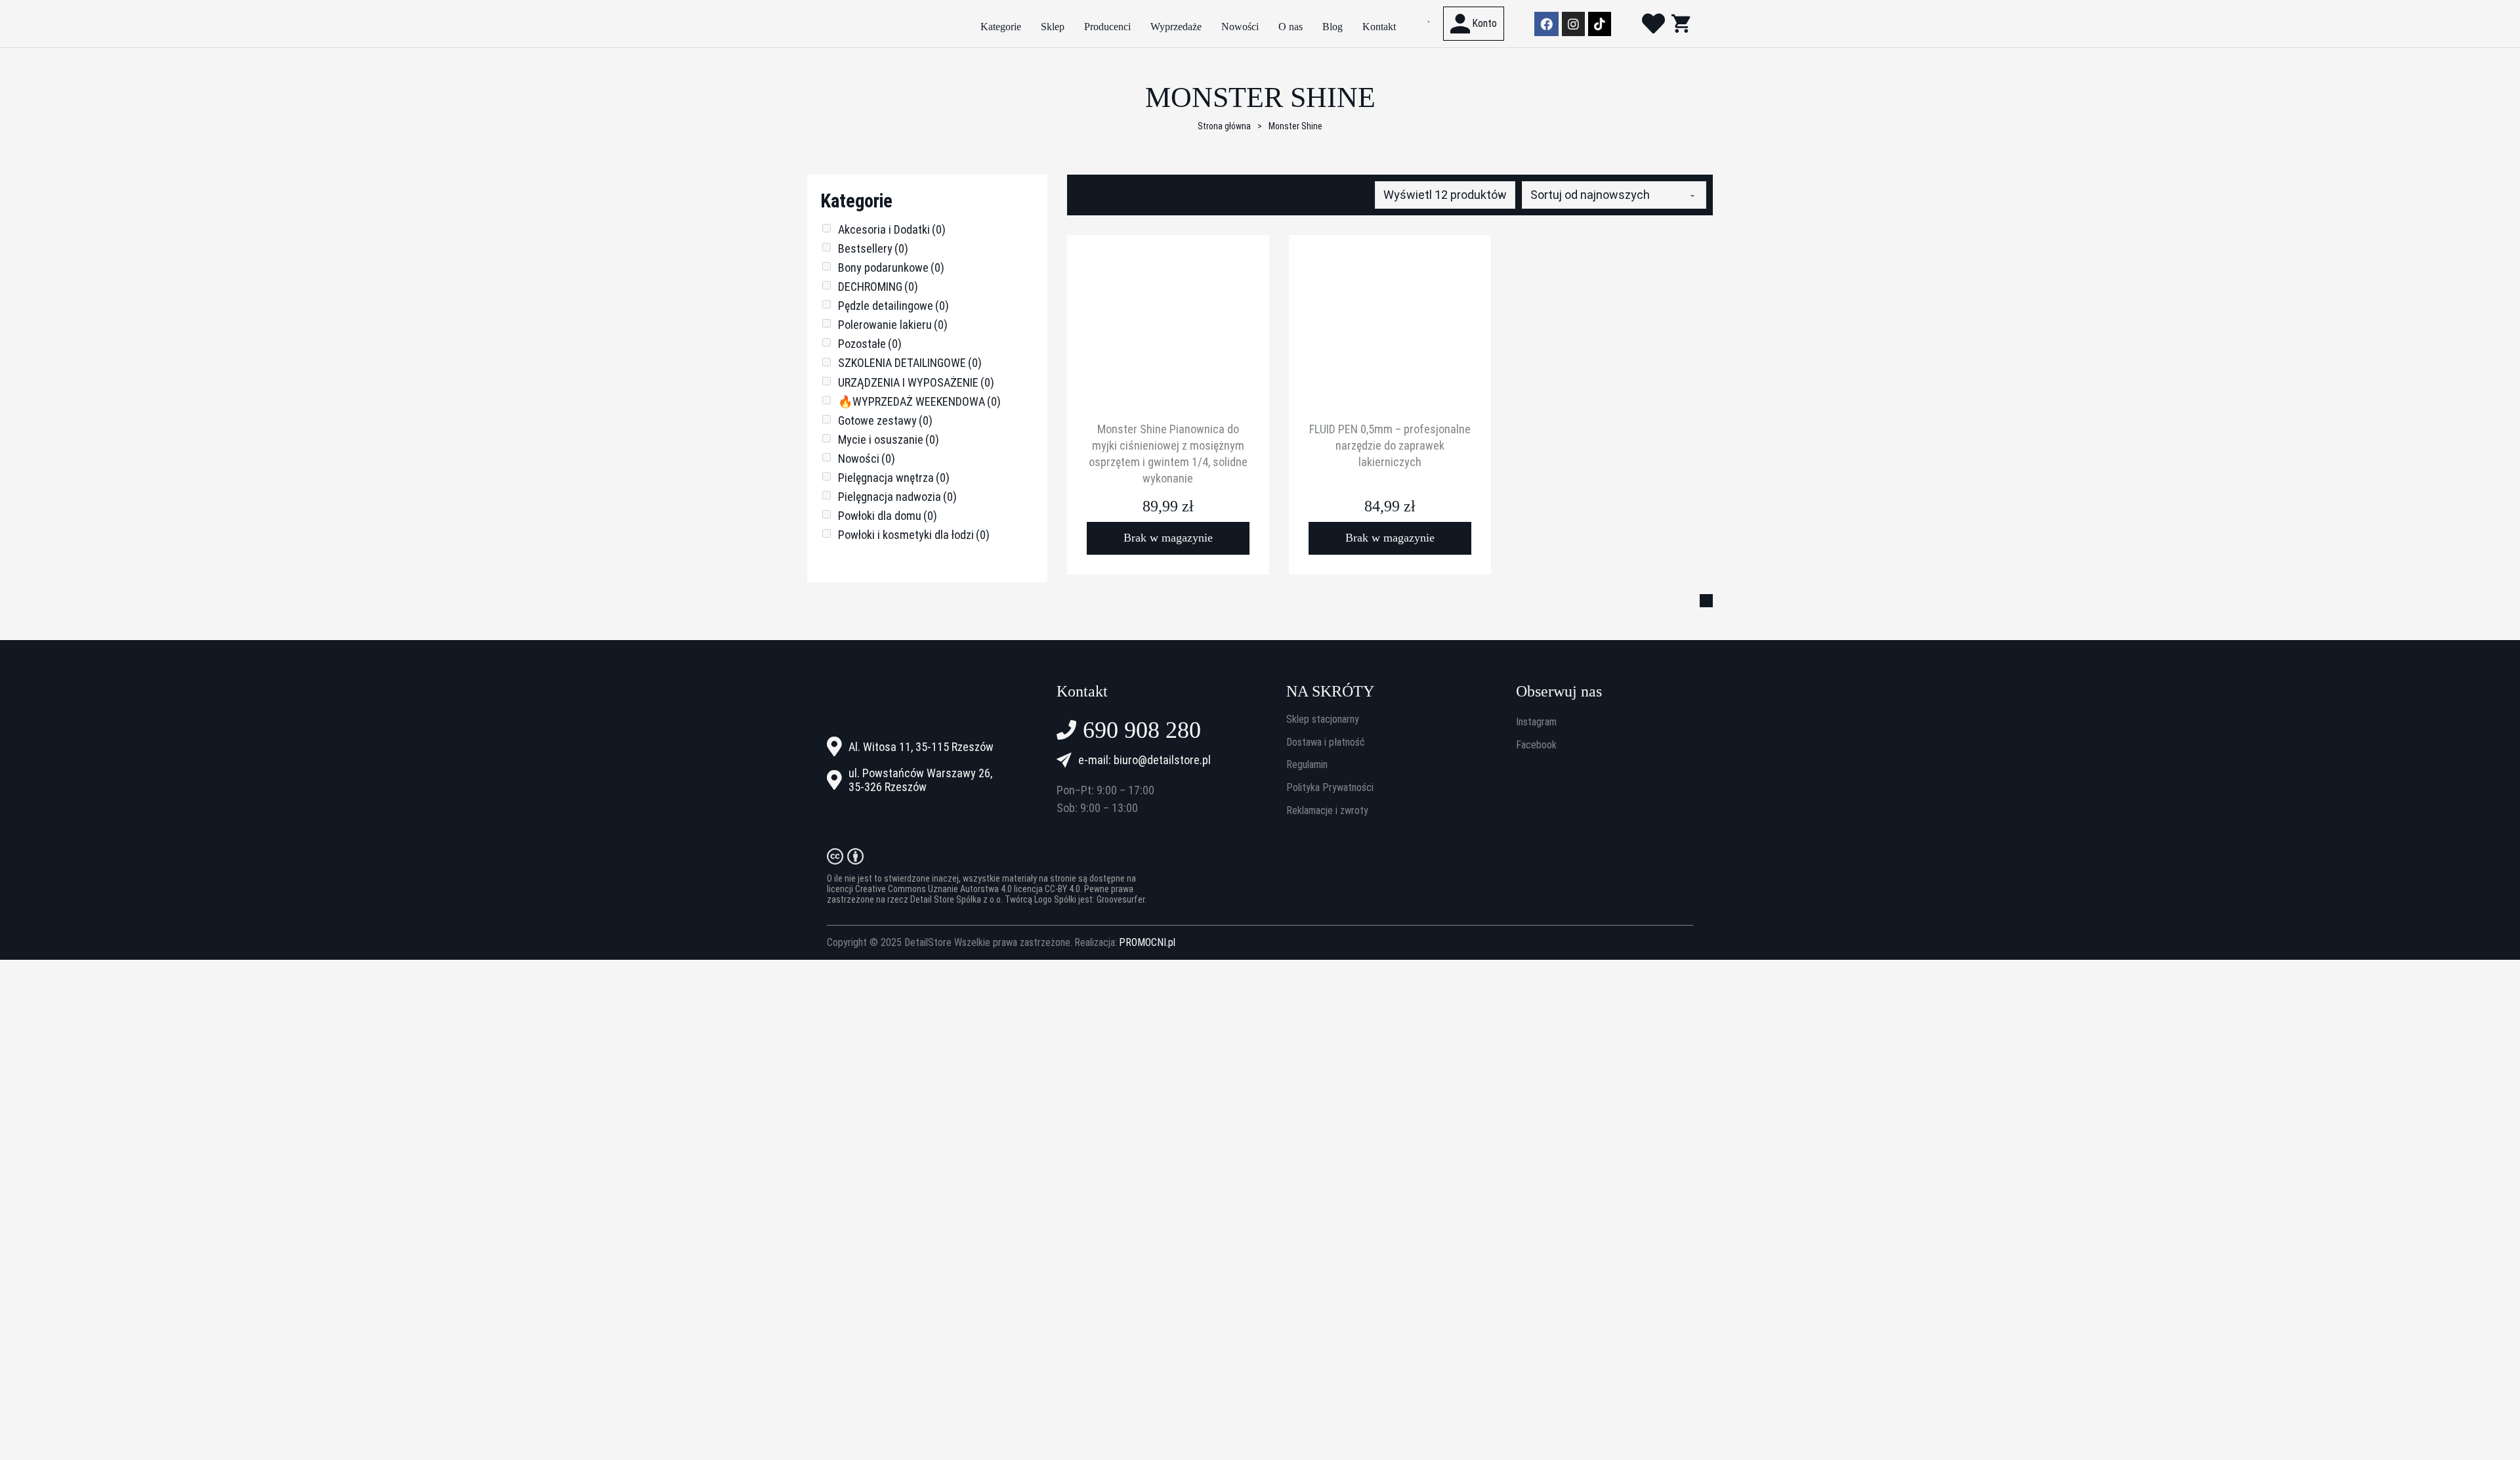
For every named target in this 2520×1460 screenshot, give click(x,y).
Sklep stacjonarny (1323, 719)
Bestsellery (873, 248)
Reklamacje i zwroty (1327, 811)
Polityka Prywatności (1330, 788)
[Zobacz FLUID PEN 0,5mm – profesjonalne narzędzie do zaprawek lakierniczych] (1390, 335)
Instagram (1536, 722)
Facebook (1536, 745)
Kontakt (1379, 27)
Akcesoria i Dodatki (892, 229)
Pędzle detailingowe (893, 306)
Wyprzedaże (1176, 27)
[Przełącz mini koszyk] (1681, 23)
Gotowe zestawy (885, 420)
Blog (1333, 27)
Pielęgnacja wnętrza (894, 478)
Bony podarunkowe (891, 268)
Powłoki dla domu (888, 516)
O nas (1291, 27)
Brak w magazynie (1168, 538)
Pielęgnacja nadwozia (897, 497)
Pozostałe (870, 344)
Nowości (1240, 27)
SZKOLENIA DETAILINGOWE (910, 363)
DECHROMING (878, 287)
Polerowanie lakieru (893, 325)
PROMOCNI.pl (1147, 943)
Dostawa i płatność (1326, 742)
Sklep (1053, 27)
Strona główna (1224, 126)
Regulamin (1307, 765)
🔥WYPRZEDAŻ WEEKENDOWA (919, 401)
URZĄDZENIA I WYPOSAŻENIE (916, 382)
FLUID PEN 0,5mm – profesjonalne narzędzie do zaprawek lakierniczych (1390, 445)
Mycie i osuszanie (889, 440)
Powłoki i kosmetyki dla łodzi (914, 535)
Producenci (1107, 27)
